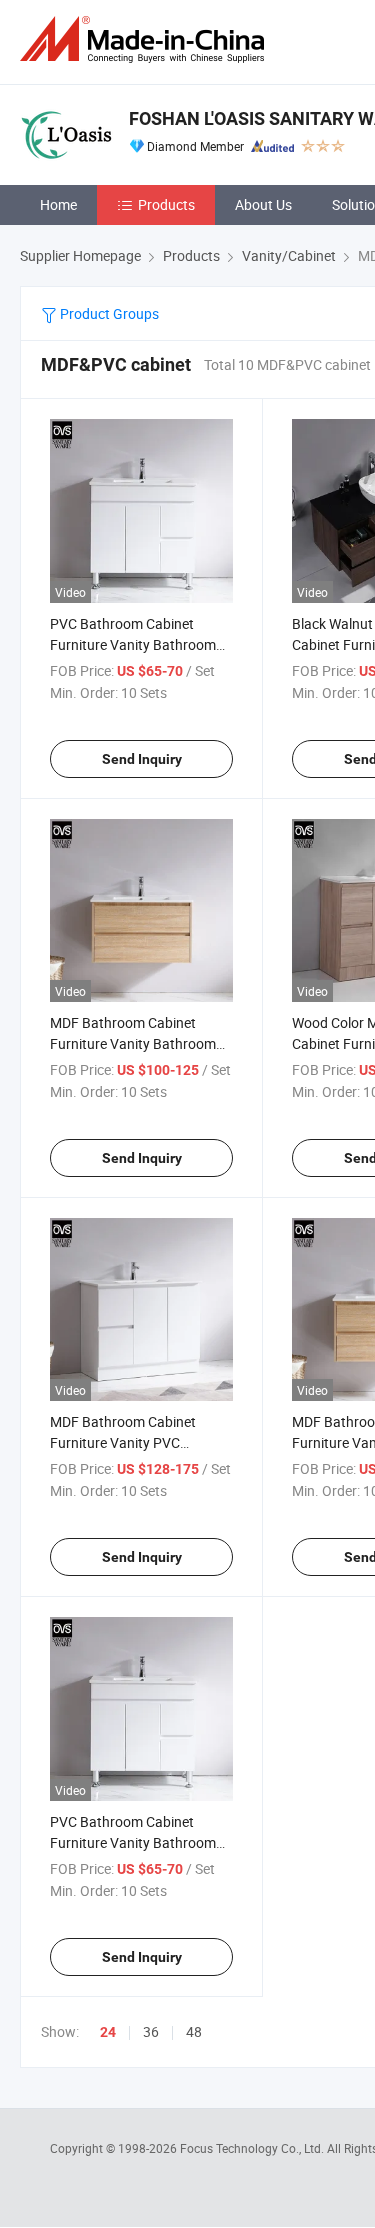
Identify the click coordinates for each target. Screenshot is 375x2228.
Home (58, 204)
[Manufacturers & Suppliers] (146, 39)
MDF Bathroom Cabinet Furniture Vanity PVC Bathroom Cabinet (123, 1442)
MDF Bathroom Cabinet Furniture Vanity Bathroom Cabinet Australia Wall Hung (136, 1043)
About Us (263, 204)
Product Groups (108, 313)
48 (194, 2031)
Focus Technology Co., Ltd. (253, 2148)
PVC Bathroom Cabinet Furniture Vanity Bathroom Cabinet (133, 1842)
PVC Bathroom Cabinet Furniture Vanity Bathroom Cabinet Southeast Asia (133, 644)
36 (151, 2031)
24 (108, 2032)
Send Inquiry (142, 759)
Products (166, 204)
